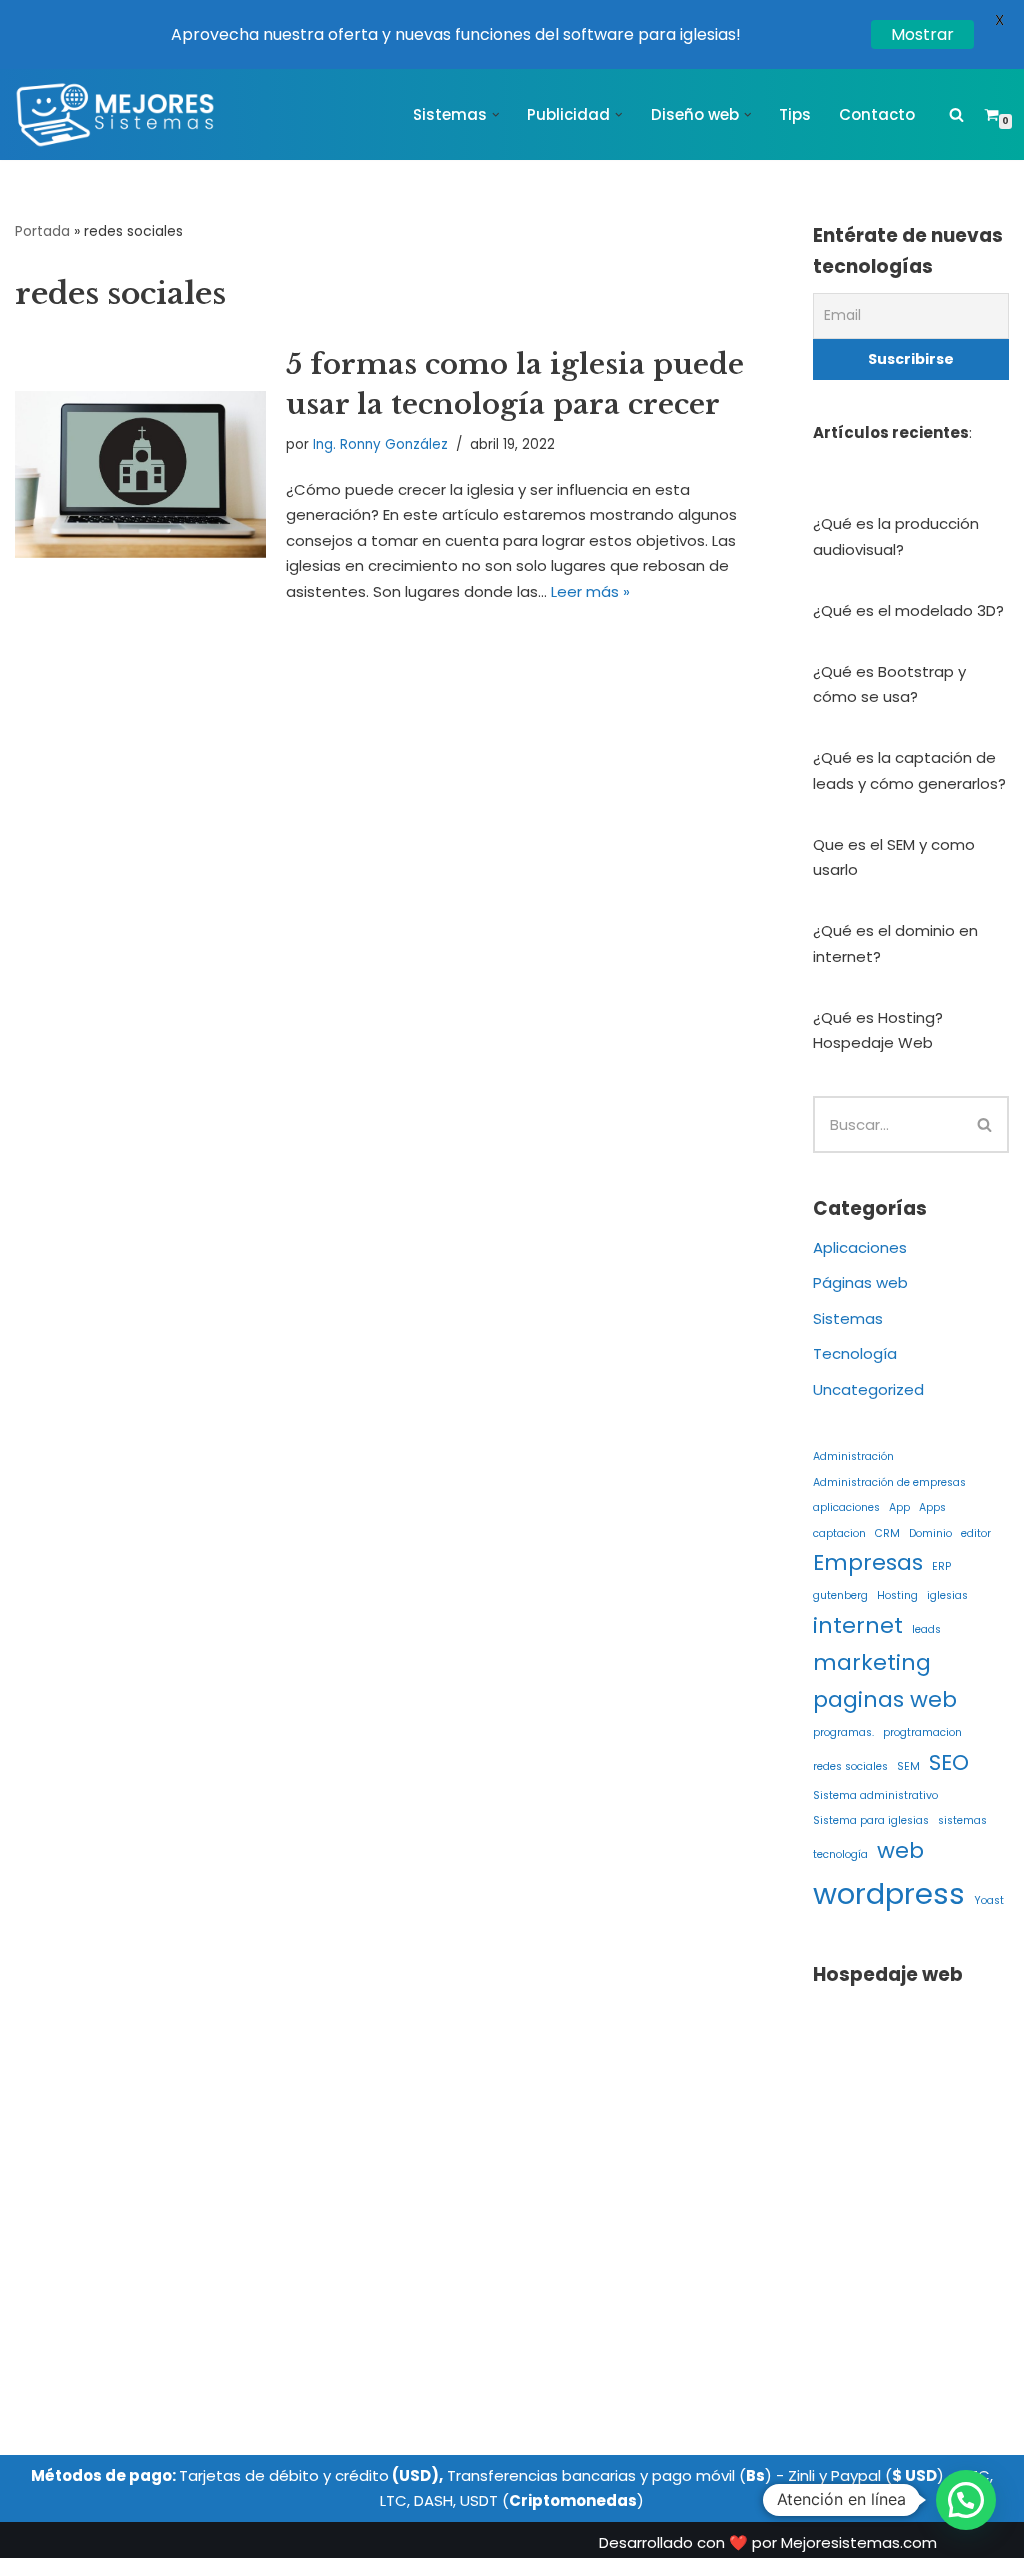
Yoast (989, 1900)
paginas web (885, 1699)
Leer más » (590, 591)
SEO (949, 1762)
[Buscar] (956, 114)
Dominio (930, 1533)
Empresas (868, 1562)
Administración (853, 1456)
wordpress (889, 1893)
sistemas (962, 1820)
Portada (42, 231)
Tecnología (855, 1353)
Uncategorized (868, 1389)
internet (858, 1625)
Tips (795, 114)
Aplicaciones (860, 1247)
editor (976, 1533)
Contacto (877, 114)
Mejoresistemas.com (859, 2542)
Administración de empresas (889, 1482)
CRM (887, 1533)
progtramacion (922, 1732)
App (899, 1507)
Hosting (897, 1595)
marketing (872, 1662)
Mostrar (922, 34)
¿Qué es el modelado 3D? (908, 610)
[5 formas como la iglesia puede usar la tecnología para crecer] (140, 474)
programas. (843, 1732)
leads (926, 1629)
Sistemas (848, 1318)
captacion (839, 1533)
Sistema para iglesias (871, 1820)
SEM (908, 1766)
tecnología (840, 1854)
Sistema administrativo (875, 1795)
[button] (496, 115)
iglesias (947, 1595)
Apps (932, 1507)
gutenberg (840, 1595)
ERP (941, 1566)
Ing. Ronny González (380, 444)
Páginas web (860, 1282)
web (900, 1850)
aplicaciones (846, 1507)
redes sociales (850, 1766)
